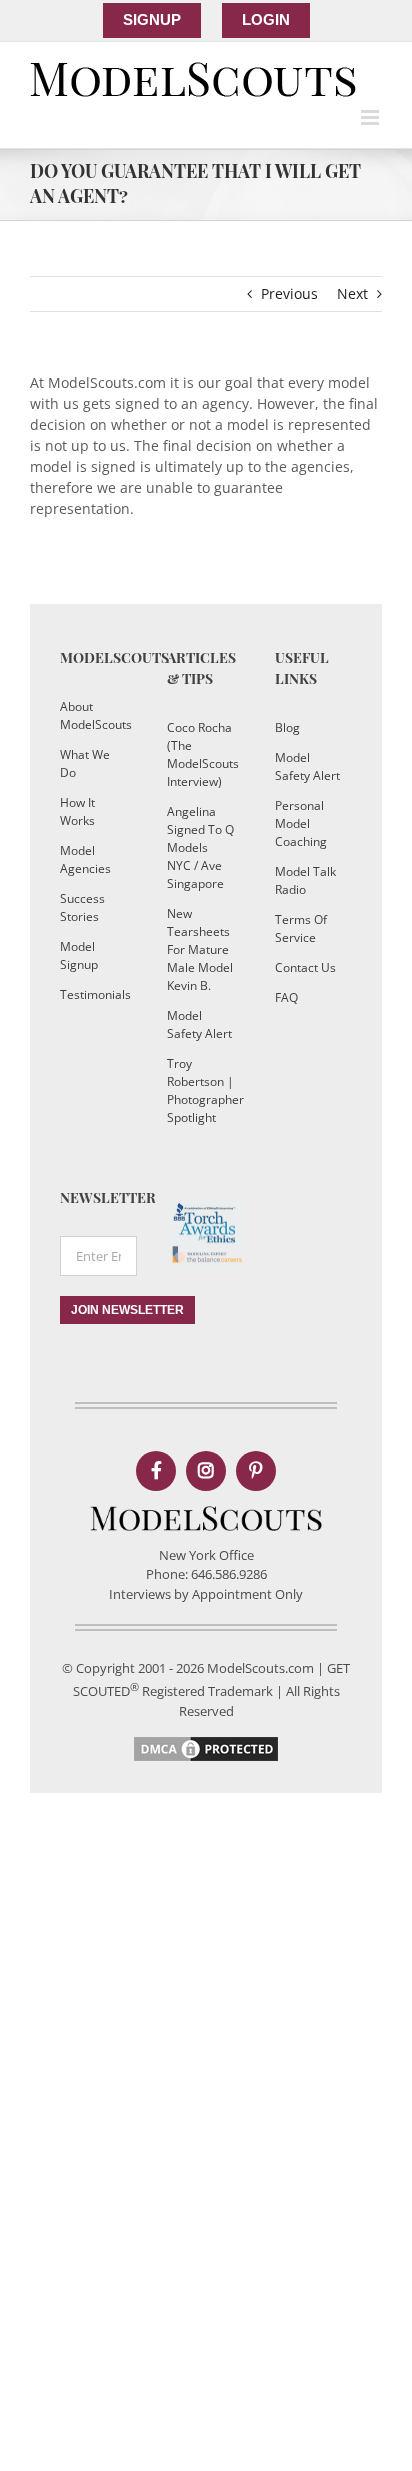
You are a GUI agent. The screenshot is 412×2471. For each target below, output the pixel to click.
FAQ (286, 997)
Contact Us (305, 967)
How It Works (77, 811)
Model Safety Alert (199, 1024)
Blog (287, 727)
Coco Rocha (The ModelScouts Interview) (200, 754)
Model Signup (79, 955)
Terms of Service (301, 928)
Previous (289, 293)
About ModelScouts (93, 715)
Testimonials (93, 994)
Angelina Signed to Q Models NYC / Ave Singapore (200, 847)
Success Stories (82, 907)
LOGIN (266, 19)
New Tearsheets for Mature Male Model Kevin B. (200, 949)
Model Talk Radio (305, 880)
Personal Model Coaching (301, 823)
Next (352, 293)
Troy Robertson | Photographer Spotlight (200, 1090)
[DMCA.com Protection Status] (206, 1743)
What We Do (85, 763)
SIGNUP (152, 19)
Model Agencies (85, 859)
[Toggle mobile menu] (371, 117)
